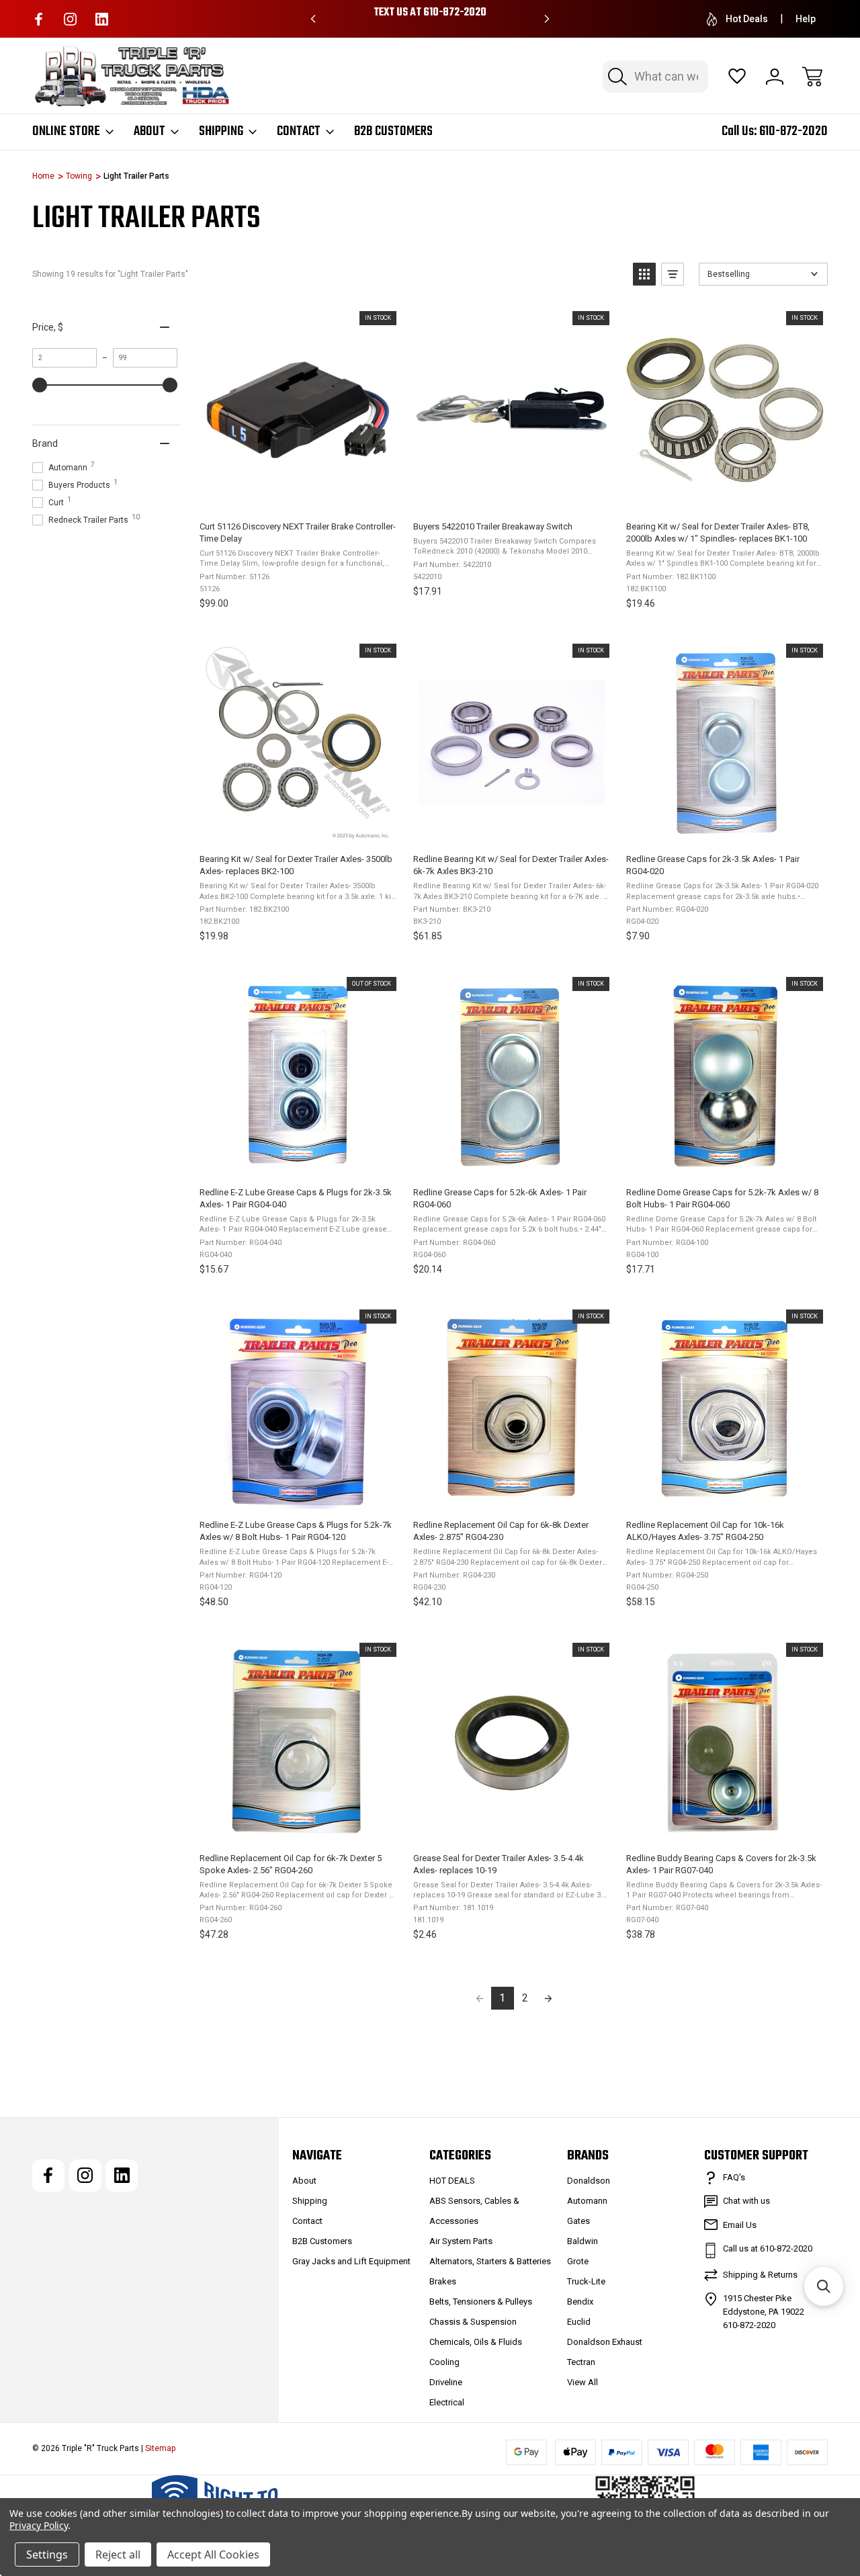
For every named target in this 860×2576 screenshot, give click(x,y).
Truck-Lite (586, 2281)
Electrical (447, 2402)
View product (297, 1162)
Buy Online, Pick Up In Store (430, 13)
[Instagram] (70, 19)
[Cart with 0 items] (812, 77)
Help (806, 19)
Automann (587, 2201)
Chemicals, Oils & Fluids (476, 2342)
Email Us (740, 2225)
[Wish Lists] (737, 77)
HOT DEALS (452, 2181)
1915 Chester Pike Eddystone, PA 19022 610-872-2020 (764, 2312)
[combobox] (655, 77)
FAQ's (734, 2177)
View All (583, 2382)
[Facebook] (39, 19)
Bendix (580, 2302)
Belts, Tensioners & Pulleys (481, 2302)
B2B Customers (393, 132)
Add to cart (297, 496)
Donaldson (589, 2181)
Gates (578, 2221)
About (149, 132)
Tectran (581, 2362)
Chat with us (746, 2201)
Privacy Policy (39, 2525)
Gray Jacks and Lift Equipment (351, 2261)
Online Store (66, 132)
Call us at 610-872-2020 (768, 2248)
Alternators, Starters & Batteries (490, 2261)
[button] (644, 274)
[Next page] (548, 1998)
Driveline (446, 2382)
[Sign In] (775, 77)
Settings (47, 2554)
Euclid (579, 2322)
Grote (578, 2261)
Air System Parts (461, 2241)
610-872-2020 (793, 131)
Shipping (221, 132)
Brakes (443, 2281)
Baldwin (583, 2241)
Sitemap (160, 2448)
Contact (299, 132)
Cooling (444, 2362)
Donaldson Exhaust (605, 2342)
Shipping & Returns (760, 2275)
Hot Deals (747, 19)
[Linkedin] (102, 19)
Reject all (118, 2554)
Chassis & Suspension (473, 2322)
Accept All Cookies (213, 2554)
